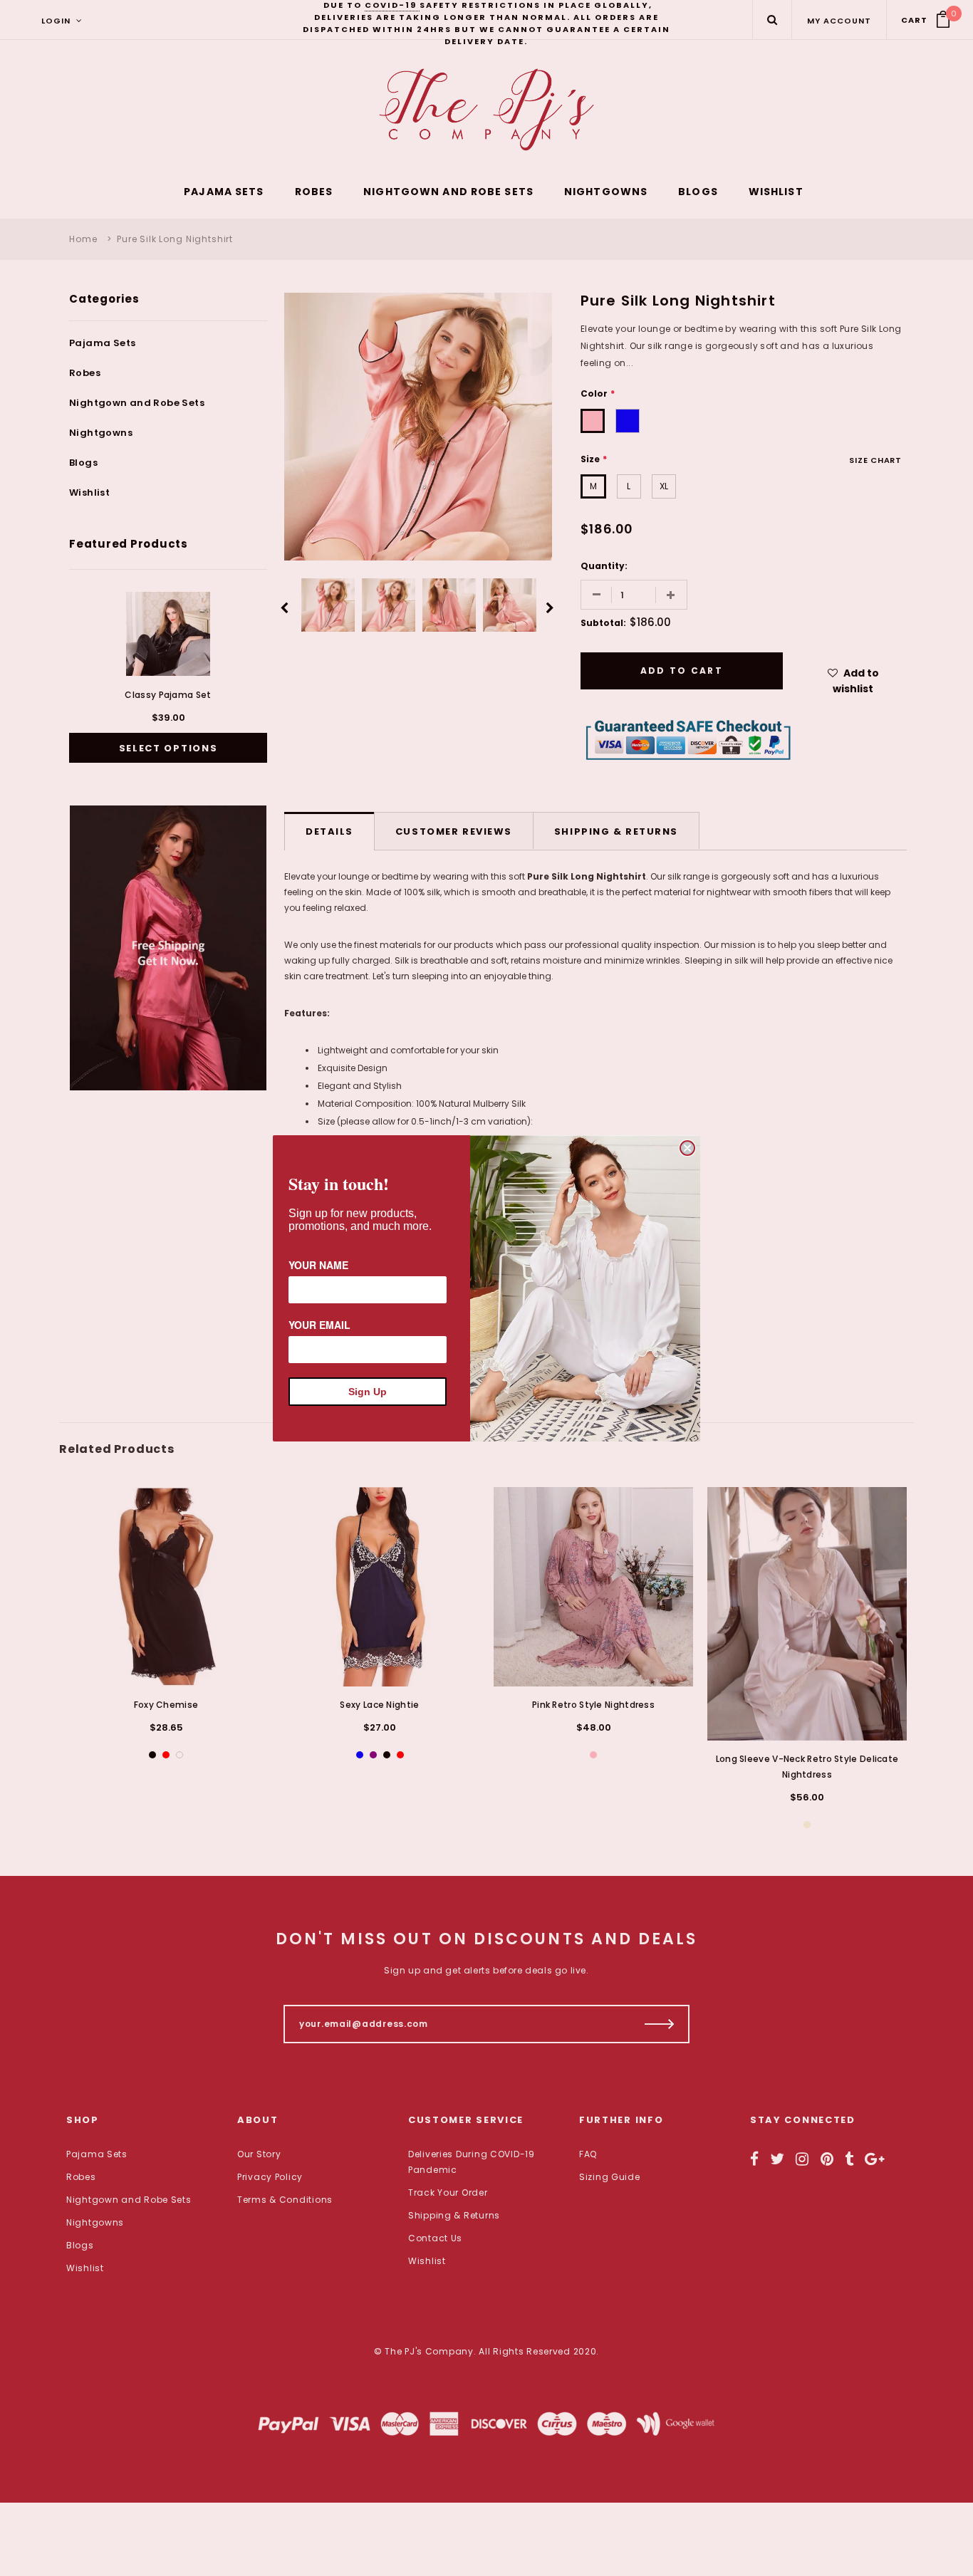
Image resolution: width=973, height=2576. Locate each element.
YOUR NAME (318, 1265)
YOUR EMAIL (319, 1325)
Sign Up (368, 1392)
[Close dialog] (687, 1148)
